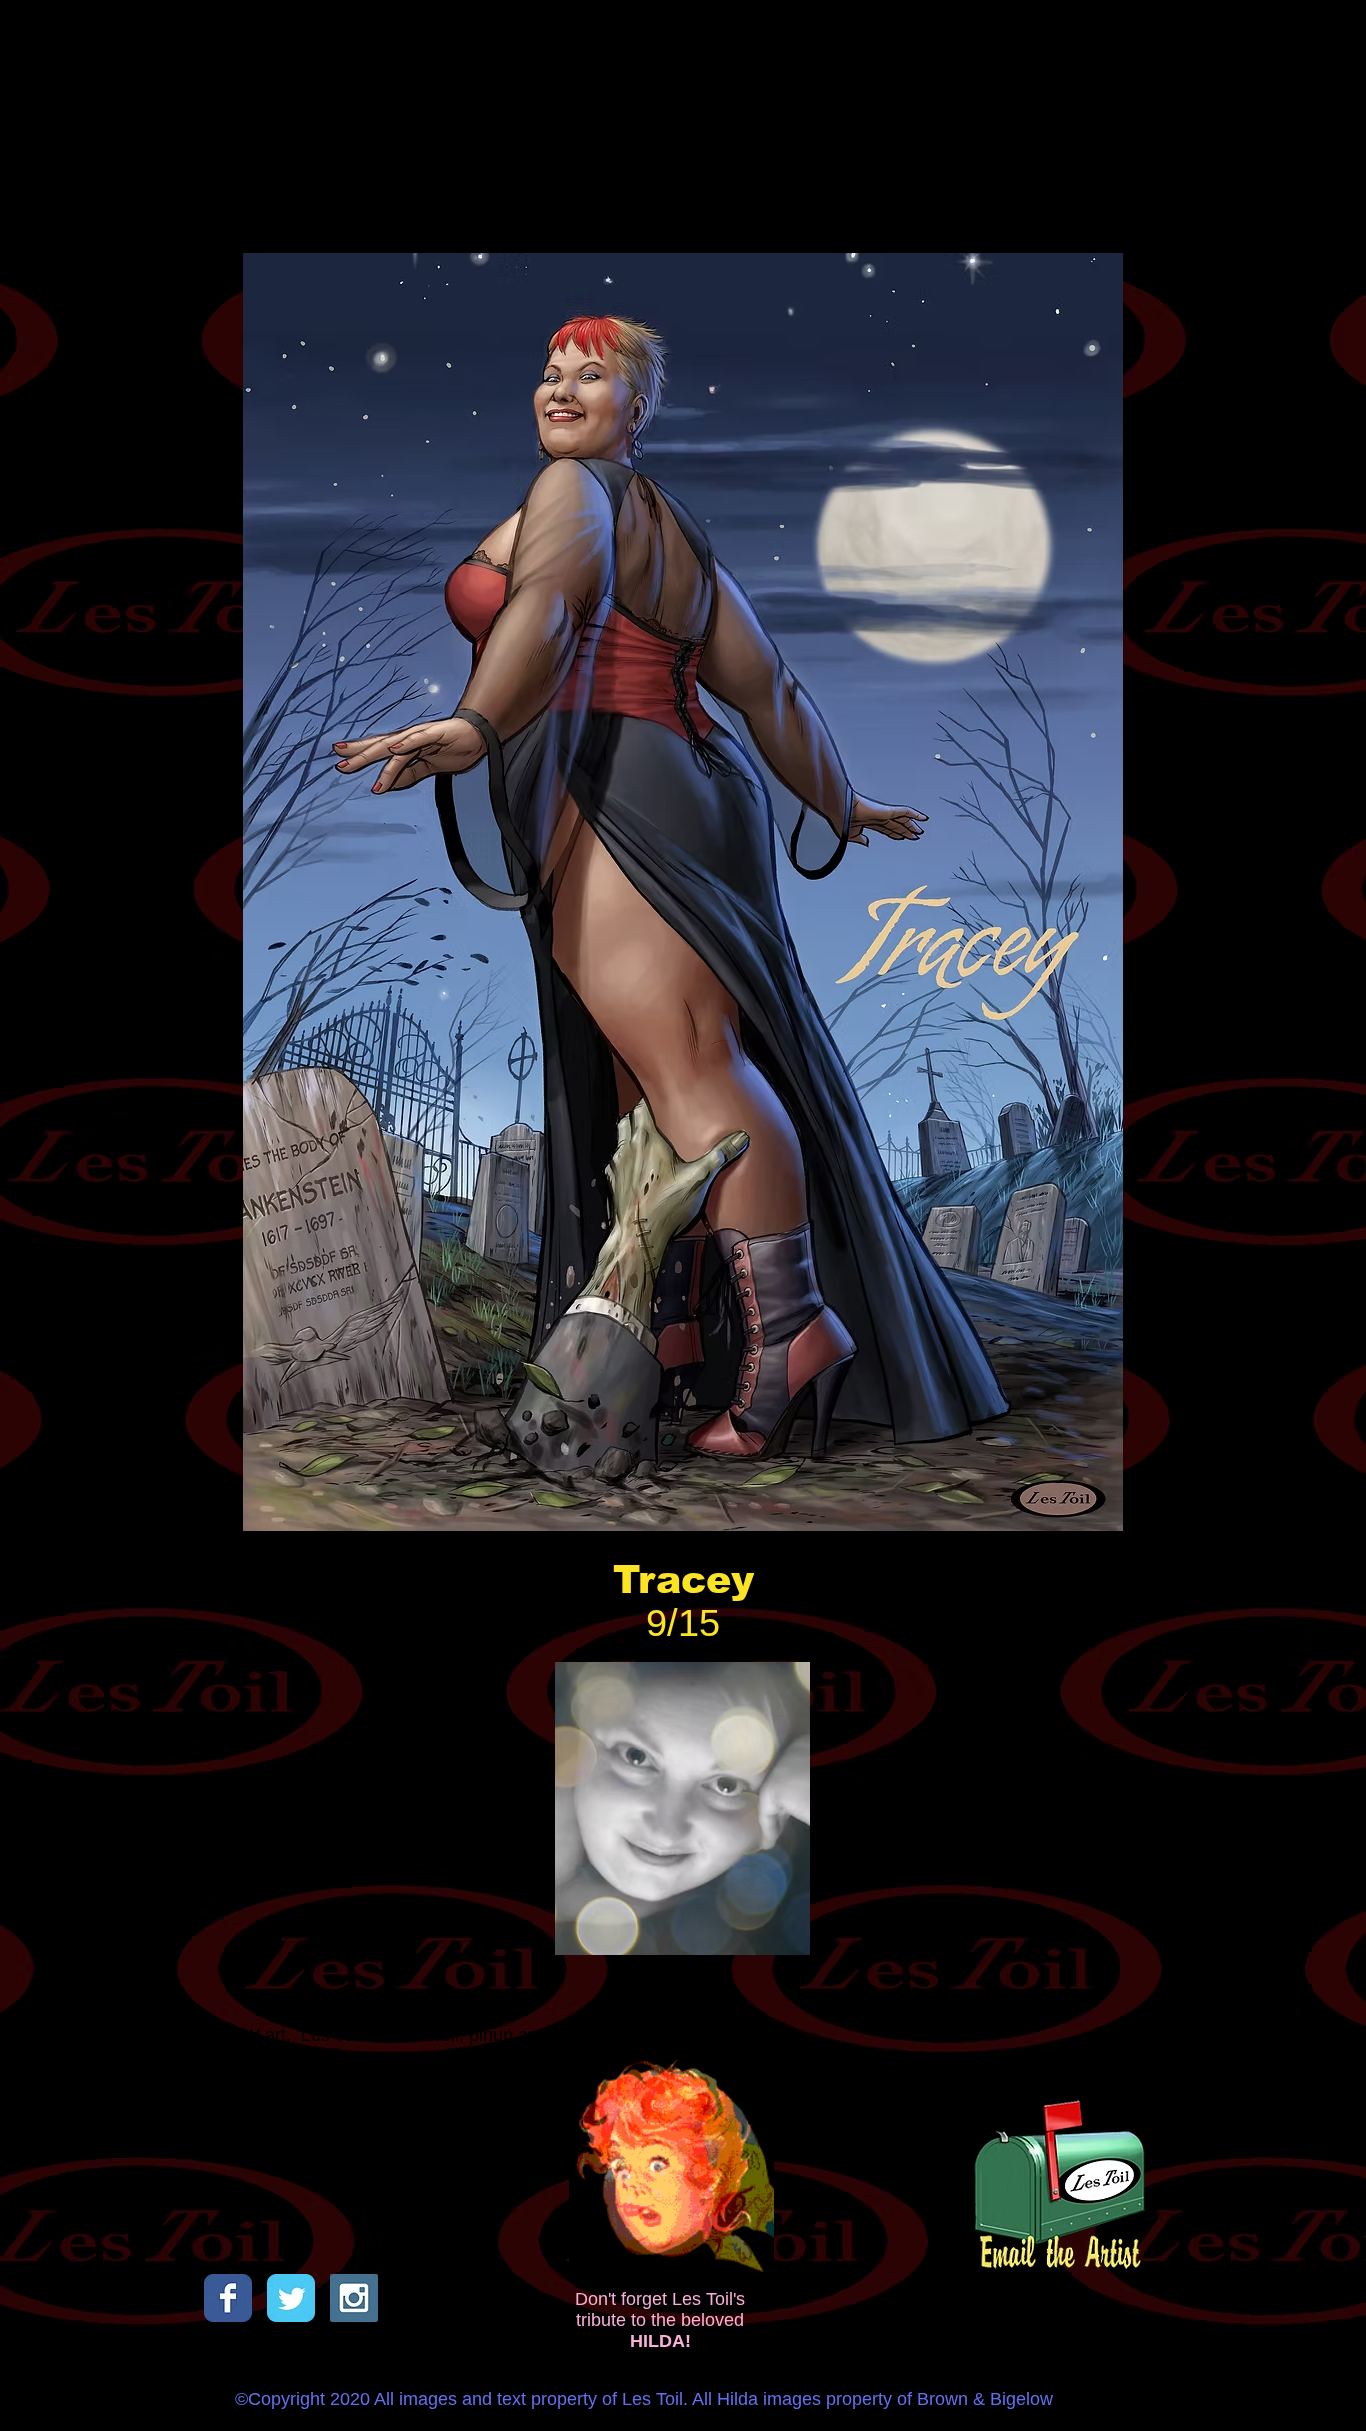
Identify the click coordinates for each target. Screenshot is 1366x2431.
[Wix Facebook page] (228, 2298)
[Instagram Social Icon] (354, 2298)
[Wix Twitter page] (291, 2298)
